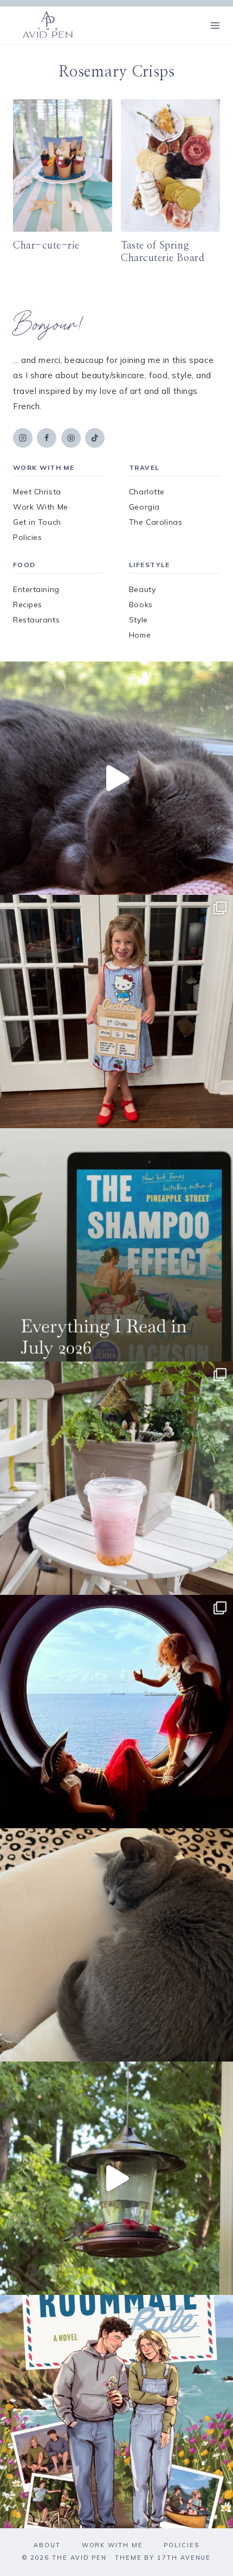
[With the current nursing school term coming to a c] (116, 1245)
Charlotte (147, 492)
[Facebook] (47, 438)
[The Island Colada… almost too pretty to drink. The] (116, 1478)
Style (138, 620)
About (47, 2545)
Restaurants (36, 620)
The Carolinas (156, 522)
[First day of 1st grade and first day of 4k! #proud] (116, 1012)
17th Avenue (184, 2558)
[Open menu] (215, 25)
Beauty (142, 589)
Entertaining (36, 589)
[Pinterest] (71, 438)
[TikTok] (95, 438)
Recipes (28, 605)
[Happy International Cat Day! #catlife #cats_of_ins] (116, 778)
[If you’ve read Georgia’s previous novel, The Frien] (116, 2412)
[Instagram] (23, 438)
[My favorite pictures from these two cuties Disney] (116, 1712)
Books (141, 605)
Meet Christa (37, 492)
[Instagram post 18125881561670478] (116, 1945)
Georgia (144, 507)
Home (140, 635)
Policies (27, 537)
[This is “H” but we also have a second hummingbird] (116, 2178)
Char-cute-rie (46, 246)
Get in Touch (37, 522)
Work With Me (41, 507)
